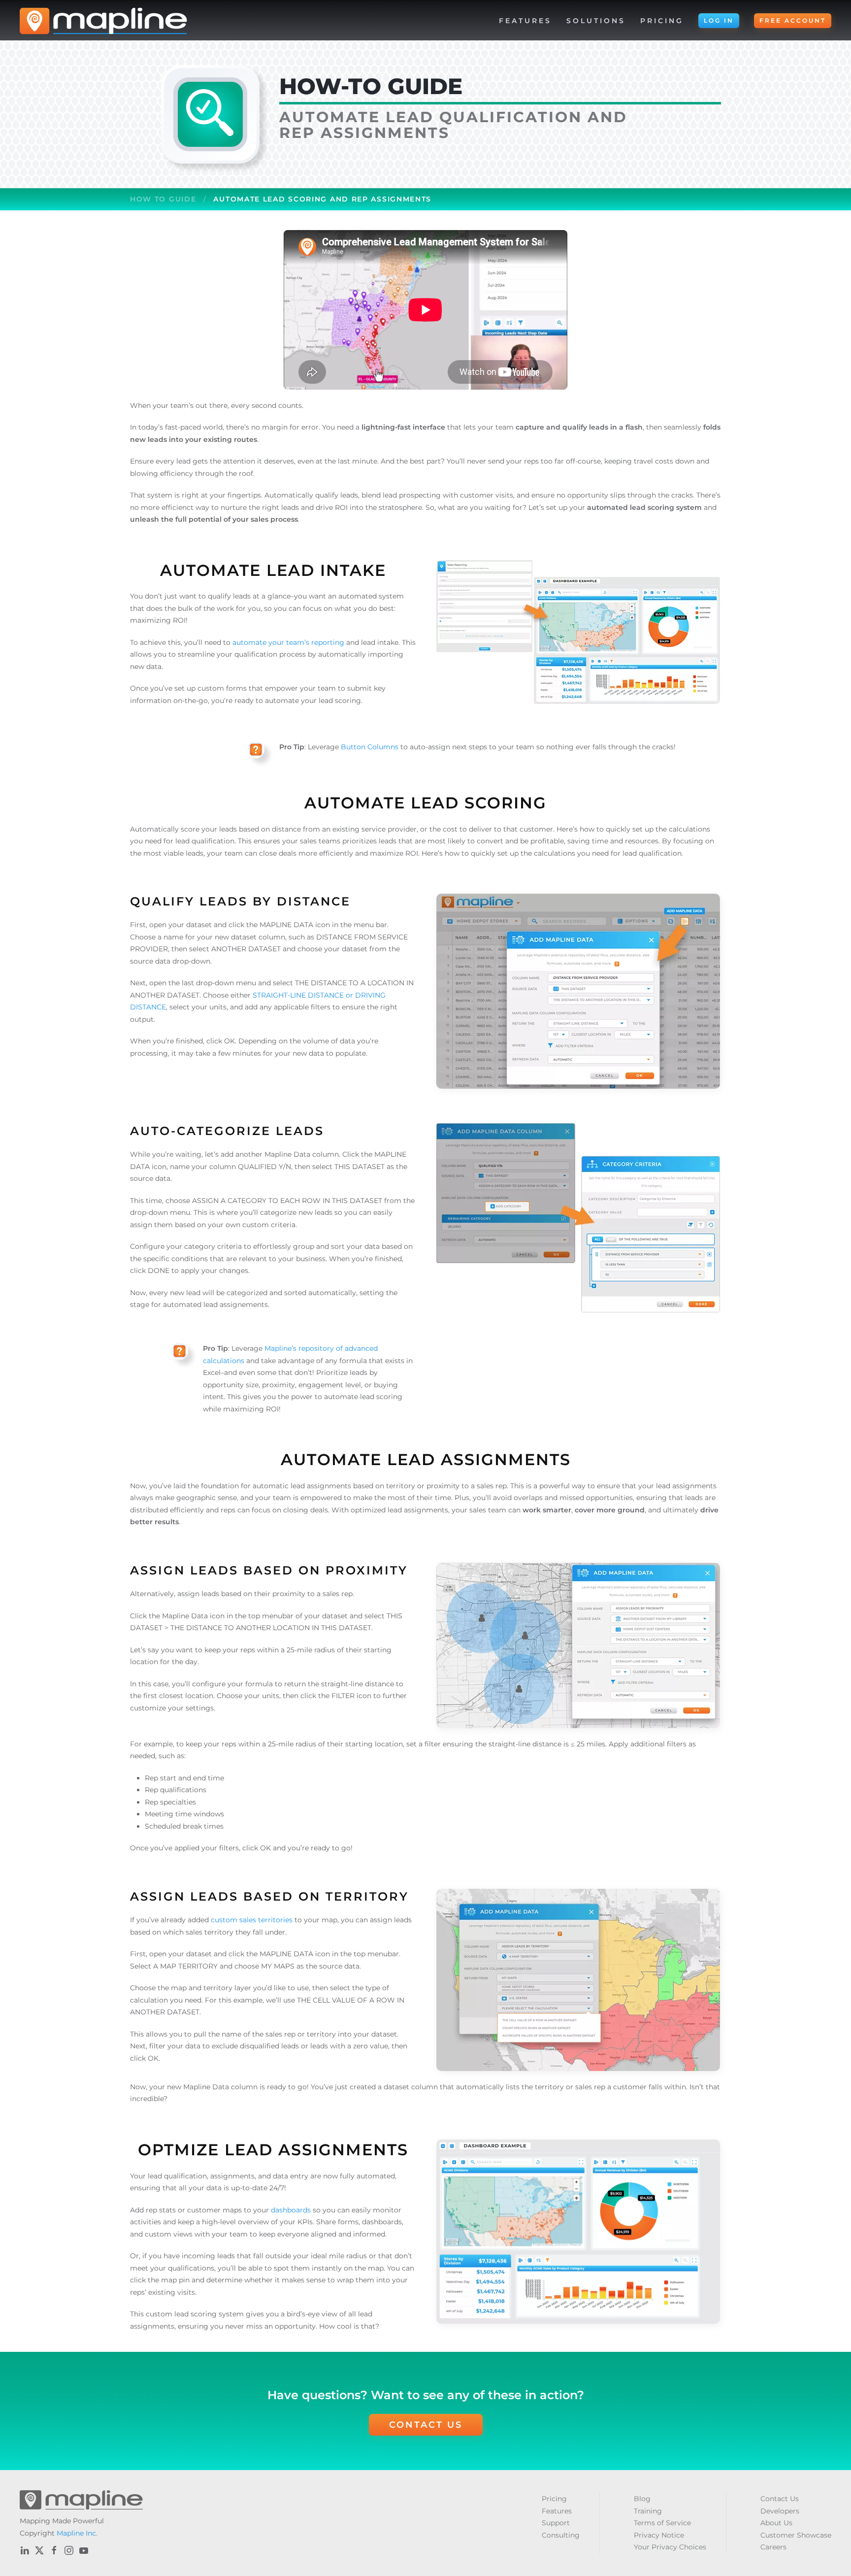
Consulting (561, 2535)
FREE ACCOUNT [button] (793, 20)
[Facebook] (54, 2550)
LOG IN (719, 20)
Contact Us (426, 2425)
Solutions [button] (596, 21)
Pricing (662, 21)
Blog (642, 2499)
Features (557, 2511)
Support (556, 2523)
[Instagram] (69, 2550)
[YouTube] (84, 2550)
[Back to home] (103, 21)
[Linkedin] (25, 2550)
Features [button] (525, 21)
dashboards (291, 2210)
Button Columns (370, 747)
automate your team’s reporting (288, 642)
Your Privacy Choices (670, 2547)
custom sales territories (252, 1920)
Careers (773, 2547)
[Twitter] (39, 2550)
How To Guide (163, 199)
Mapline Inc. (77, 2533)
